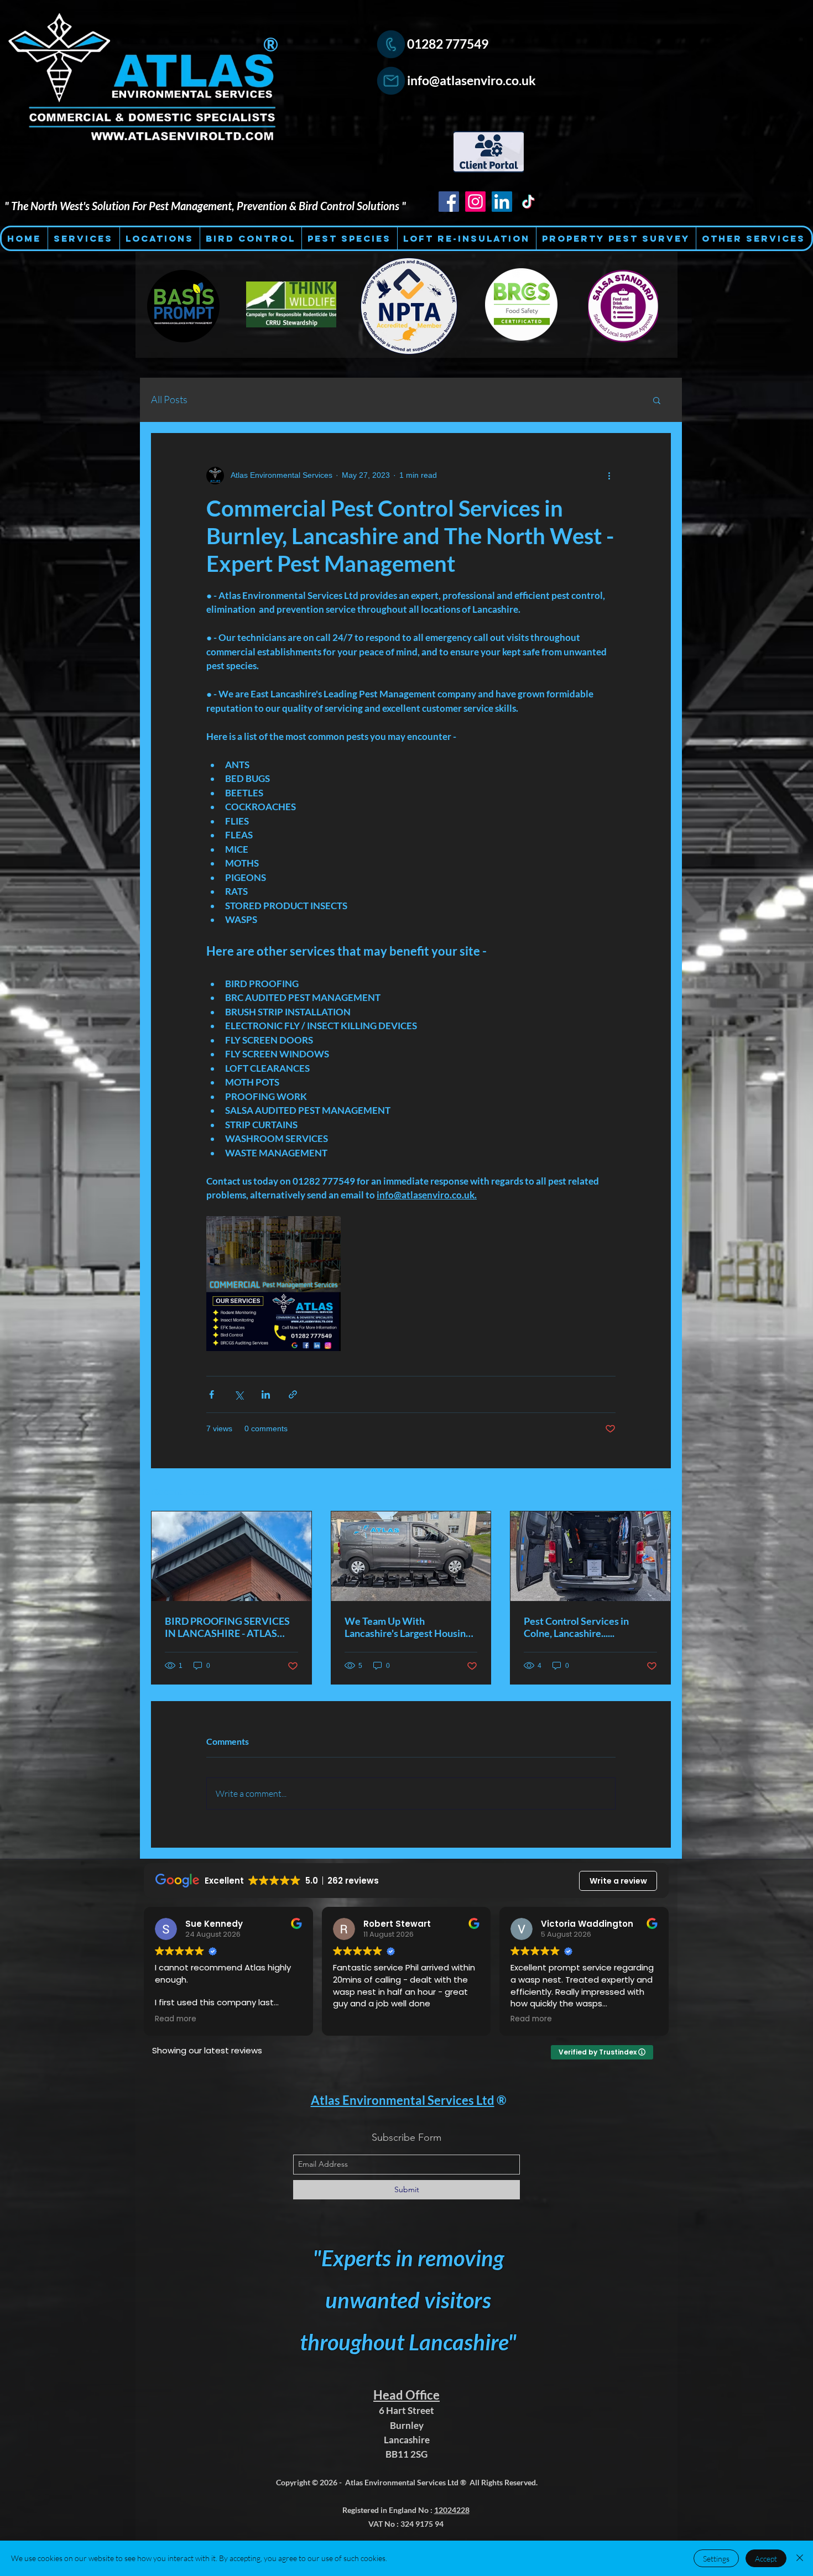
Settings (716, 2559)
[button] (657, 400)
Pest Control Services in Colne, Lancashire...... (576, 1627)
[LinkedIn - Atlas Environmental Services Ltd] (502, 202)
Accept (766, 2559)
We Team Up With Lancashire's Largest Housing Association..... (408, 1627)
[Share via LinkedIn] (266, 1394)
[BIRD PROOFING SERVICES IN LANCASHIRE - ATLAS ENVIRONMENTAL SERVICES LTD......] (231, 1556)
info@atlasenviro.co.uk (471, 80)
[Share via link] (293, 1394)
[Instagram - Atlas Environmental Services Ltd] (475, 202)
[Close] (800, 2558)
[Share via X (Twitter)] (239, 1394)
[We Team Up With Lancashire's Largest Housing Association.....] (411, 1556)
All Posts (169, 399)
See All (659, 1490)
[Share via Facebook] (212, 1394)
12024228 (452, 2510)
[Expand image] (273, 1283)
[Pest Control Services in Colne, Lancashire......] (590, 1556)
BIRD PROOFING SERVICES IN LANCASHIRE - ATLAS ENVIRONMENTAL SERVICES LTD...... (227, 1627)
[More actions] (609, 476)
